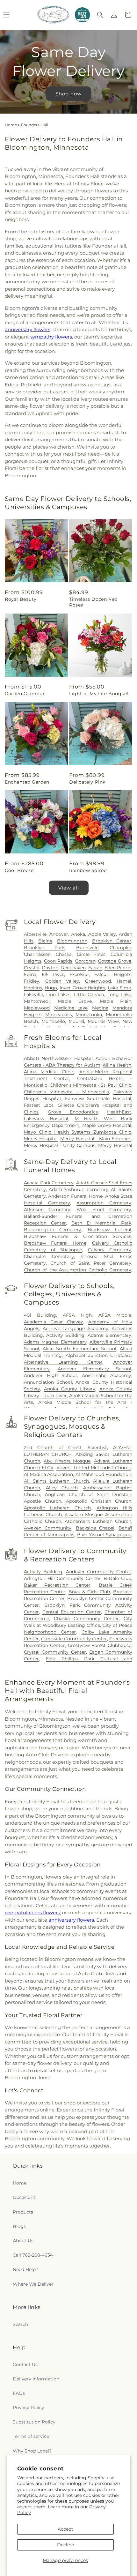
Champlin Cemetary (49, 1256)
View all (69, 888)
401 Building (40, 1315)
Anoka (78, 934)
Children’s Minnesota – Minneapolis (66, 1092)
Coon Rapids (58, 961)
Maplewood (37, 1008)
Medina (100, 1008)
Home (11, 125)
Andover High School (50, 1375)
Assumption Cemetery (104, 1203)
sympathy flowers (51, 337)
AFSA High (77, 1315)
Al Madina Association (48, 1474)
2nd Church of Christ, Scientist (65, 1448)
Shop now (68, 93)
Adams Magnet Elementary (55, 1342)
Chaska (64, 954)
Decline (65, 2545)
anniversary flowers (28, 329)
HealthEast (119, 1112)
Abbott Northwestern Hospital (58, 1058)
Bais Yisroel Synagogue (104, 1535)
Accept (65, 2529)
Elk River (53, 974)
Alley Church (62, 1488)
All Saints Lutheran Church (56, 1481)
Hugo (51, 988)
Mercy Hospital (41, 1139)
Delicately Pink (87, 782)
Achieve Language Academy (76, 1329)
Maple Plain (115, 1001)
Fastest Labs (39, 1105)
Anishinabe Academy (107, 1375)
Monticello (53, 1021)
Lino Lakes (58, 994)
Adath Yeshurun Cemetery (79, 1189)
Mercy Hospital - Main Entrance (96, 1139)
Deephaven (73, 968)
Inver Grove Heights (82, 988)
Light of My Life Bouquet (99, 694)
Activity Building (65, 1335)
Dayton (50, 968)
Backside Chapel (95, 1528)
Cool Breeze (19, 870)
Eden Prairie (118, 968)
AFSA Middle (115, 1315)
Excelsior (79, 974)
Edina (30, 974)
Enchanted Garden (27, 782)
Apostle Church (43, 1501)
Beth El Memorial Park (101, 1223)
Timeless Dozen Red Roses (93, 602)
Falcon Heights (113, 974)
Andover (59, 934)
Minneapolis (59, 1015)
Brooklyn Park (44, 948)
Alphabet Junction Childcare (99, 1355)
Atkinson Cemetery (47, 1210)
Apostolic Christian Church (99, 1501)
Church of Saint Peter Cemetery (91, 1263)
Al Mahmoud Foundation (103, 1474)
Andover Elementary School (94, 1369)
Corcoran (85, 961)
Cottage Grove (115, 961)
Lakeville (33, 994)
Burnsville (87, 948)
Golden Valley (62, 981)
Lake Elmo (119, 988)
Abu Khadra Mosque (67, 1461)
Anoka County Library (70, 1389)
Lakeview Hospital (46, 1119)
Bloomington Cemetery (53, 1230)
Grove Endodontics (73, 1112)
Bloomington (72, 941)
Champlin (120, 948)
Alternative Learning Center (63, 1362)
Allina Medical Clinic (49, 1072)
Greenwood (98, 981)
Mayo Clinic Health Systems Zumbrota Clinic (78, 1132)
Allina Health (117, 1065)
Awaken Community (48, 1528)
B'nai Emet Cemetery (104, 1210)
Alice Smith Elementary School (79, 1349)
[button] (100, 15)
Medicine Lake (71, 1008)
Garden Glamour (25, 694)
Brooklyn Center (112, 941)
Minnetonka (89, 1015)
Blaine (45, 941)
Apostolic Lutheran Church (57, 1508)
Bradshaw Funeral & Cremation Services (78, 1236)
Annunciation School (48, 1382)
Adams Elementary (109, 1335)
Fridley (32, 981)
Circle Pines (91, 954)
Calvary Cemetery (110, 1250)
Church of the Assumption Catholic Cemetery (78, 1270)
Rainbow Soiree (88, 870)
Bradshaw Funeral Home (55, 1243)
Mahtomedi (37, 1001)
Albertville (35, 934)
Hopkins (33, 988)
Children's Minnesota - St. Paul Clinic (90, 1085)
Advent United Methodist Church (94, 1468)
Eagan (95, 968)
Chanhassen (37, 954)
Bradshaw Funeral (109, 1230)
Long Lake (119, 994)
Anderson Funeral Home (75, 1196)
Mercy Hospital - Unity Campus (60, 1145)
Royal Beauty (21, 599)
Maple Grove (75, 1001)
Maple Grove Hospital (107, 1125)
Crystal (32, 968)
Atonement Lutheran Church (98, 1521)
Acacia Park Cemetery (49, 1183)
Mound (76, 1021)
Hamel (124, 981)
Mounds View (103, 1021)
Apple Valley (102, 934)
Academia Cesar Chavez (53, 1322)
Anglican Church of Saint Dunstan (88, 1494)
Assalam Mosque (83, 1515)
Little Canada (89, 994)
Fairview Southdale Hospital (98, 1098)
